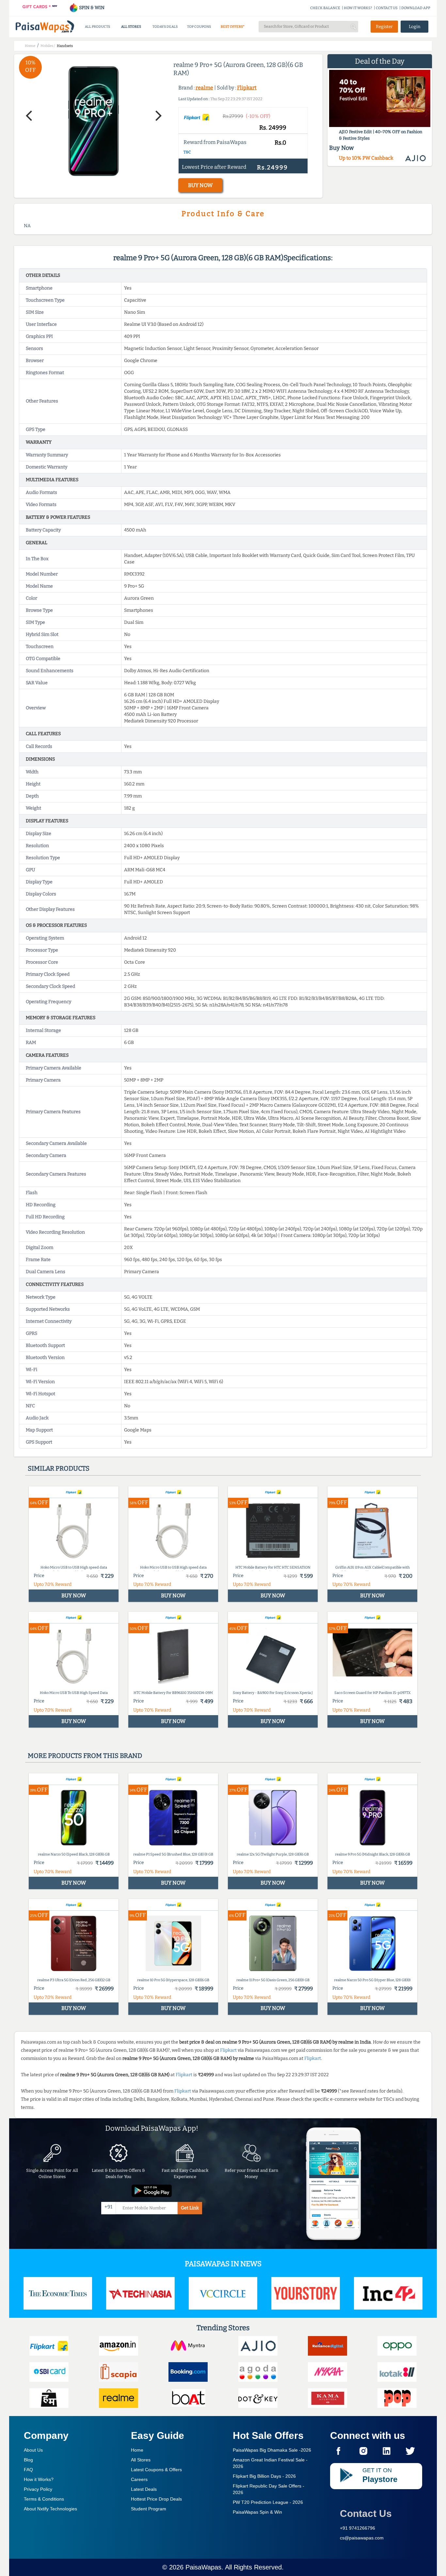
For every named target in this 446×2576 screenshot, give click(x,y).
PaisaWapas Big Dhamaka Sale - (272, 2450)
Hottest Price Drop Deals (156, 2499)
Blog (28, 2460)
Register (384, 27)
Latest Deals (144, 2489)
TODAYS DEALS (165, 27)
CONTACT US (387, 8)
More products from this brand (85, 1756)
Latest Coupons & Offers (156, 2470)
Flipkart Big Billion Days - (264, 2476)
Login (415, 27)
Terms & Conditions (44, 2499)
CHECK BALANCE (325, 8)
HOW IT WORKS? (358, 8)
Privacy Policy (38, 2489)
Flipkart (247, 88)
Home (137, 2450)
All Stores (141, 2460)
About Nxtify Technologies (50, 2509)
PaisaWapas (203, 2567)
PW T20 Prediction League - (268, 2502)
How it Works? (39, 2479)
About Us (33, 2450)
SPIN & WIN (91, 8)
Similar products (59, 1468)
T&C (187, 152)
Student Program (149, 2509)
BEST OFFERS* (233, 27)
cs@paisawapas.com (362, 2538)
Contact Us (366, 2513)
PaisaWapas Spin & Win (257, 2512)
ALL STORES (131, 27)
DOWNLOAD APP (416, 8)
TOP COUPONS (199, 27)
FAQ (28, 2470)
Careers (139, 2479)
